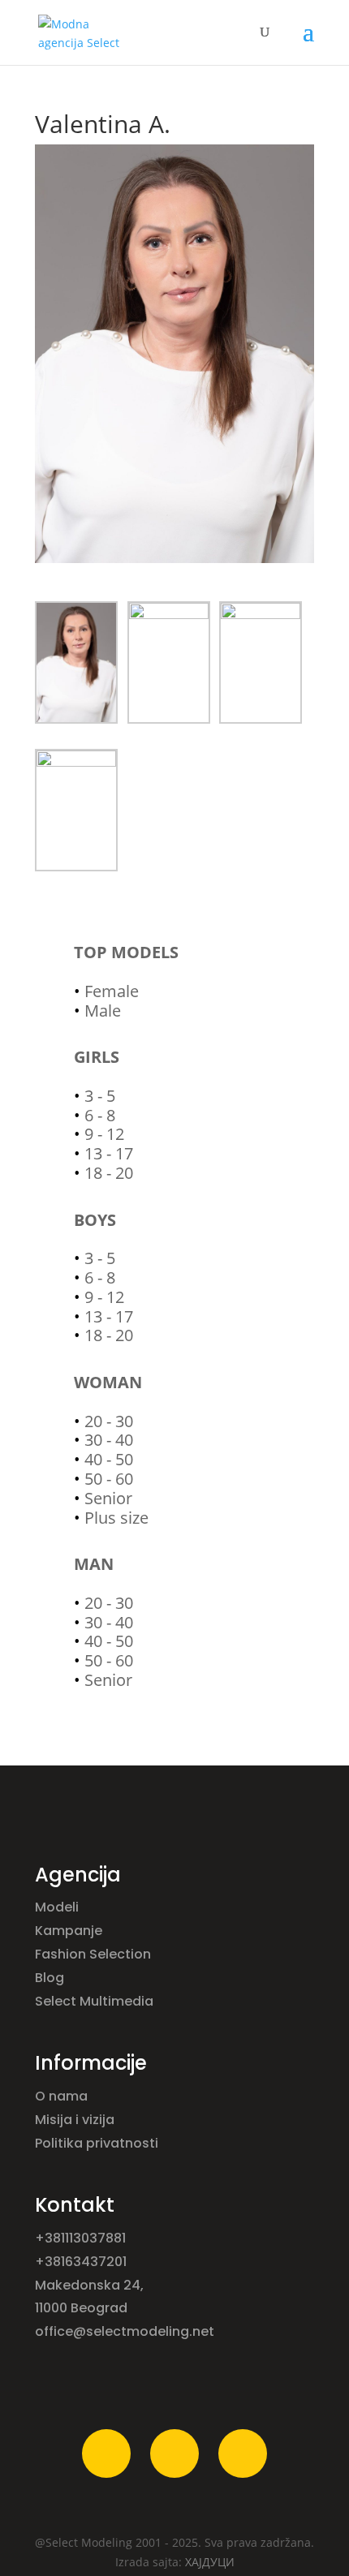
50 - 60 (109, 1479)
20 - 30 (109, 1421)
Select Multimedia (94, 2001)
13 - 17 (109, 1153)
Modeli (58, 1907)
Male (103, 1011)
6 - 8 (100, 1115)
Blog (51, 1978)
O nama (63, 2096)
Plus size (116, 1518)
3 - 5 (100, 1096)
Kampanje (70, 1931)
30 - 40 (109, 1440)
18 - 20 (109, 1173)
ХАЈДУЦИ (210, 2562)
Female (112, 991)
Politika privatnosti (97, 2143)
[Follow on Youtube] (243, 2453)
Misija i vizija (76, 2120)
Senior (108, 1498)
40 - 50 (109, 1459)
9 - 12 (104, 1134)
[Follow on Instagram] (174, 2453)
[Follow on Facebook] (106, 2453)
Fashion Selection (95, 1954)
